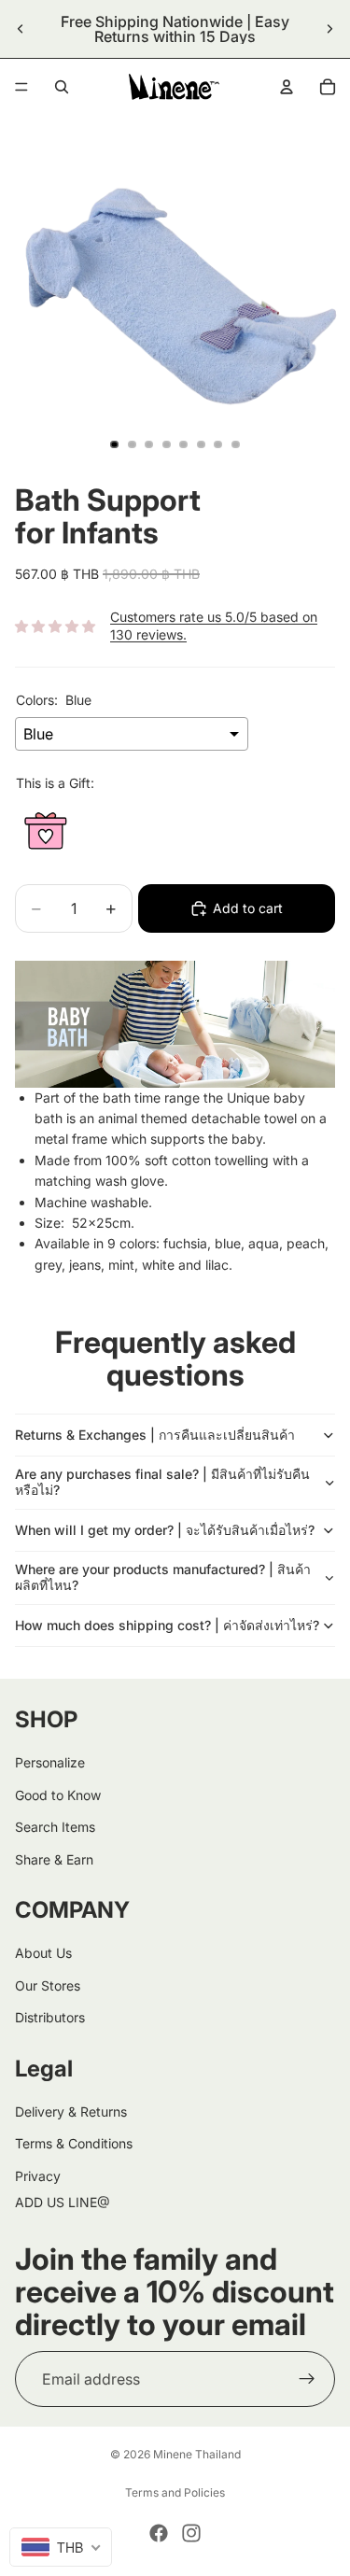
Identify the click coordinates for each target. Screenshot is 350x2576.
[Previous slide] (21, 29)
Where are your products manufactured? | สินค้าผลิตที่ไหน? (163, 1577)
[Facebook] (159, 2533)
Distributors (50, 2017)
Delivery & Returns (71, 2111)
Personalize (50, 1762)
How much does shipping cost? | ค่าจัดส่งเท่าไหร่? (167, 1625)
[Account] (287, 87)
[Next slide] (329, 29)
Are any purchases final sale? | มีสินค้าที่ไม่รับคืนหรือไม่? (162, 1482)
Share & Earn (54, 1858)
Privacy (38, 2176)
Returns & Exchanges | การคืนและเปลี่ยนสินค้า (155, 1435)
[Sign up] (307, 2379)
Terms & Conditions (74, 2143)
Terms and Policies (175, 2492)
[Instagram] (191, 2533)
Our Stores (48, 1985)
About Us (43, 1953)
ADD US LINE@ (63, 2202)
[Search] (62, 87)
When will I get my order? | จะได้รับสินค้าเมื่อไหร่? (165, 1530)
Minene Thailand (197, 2454)
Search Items (55, 1827)
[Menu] (21, 87)
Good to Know (58, 1795)
